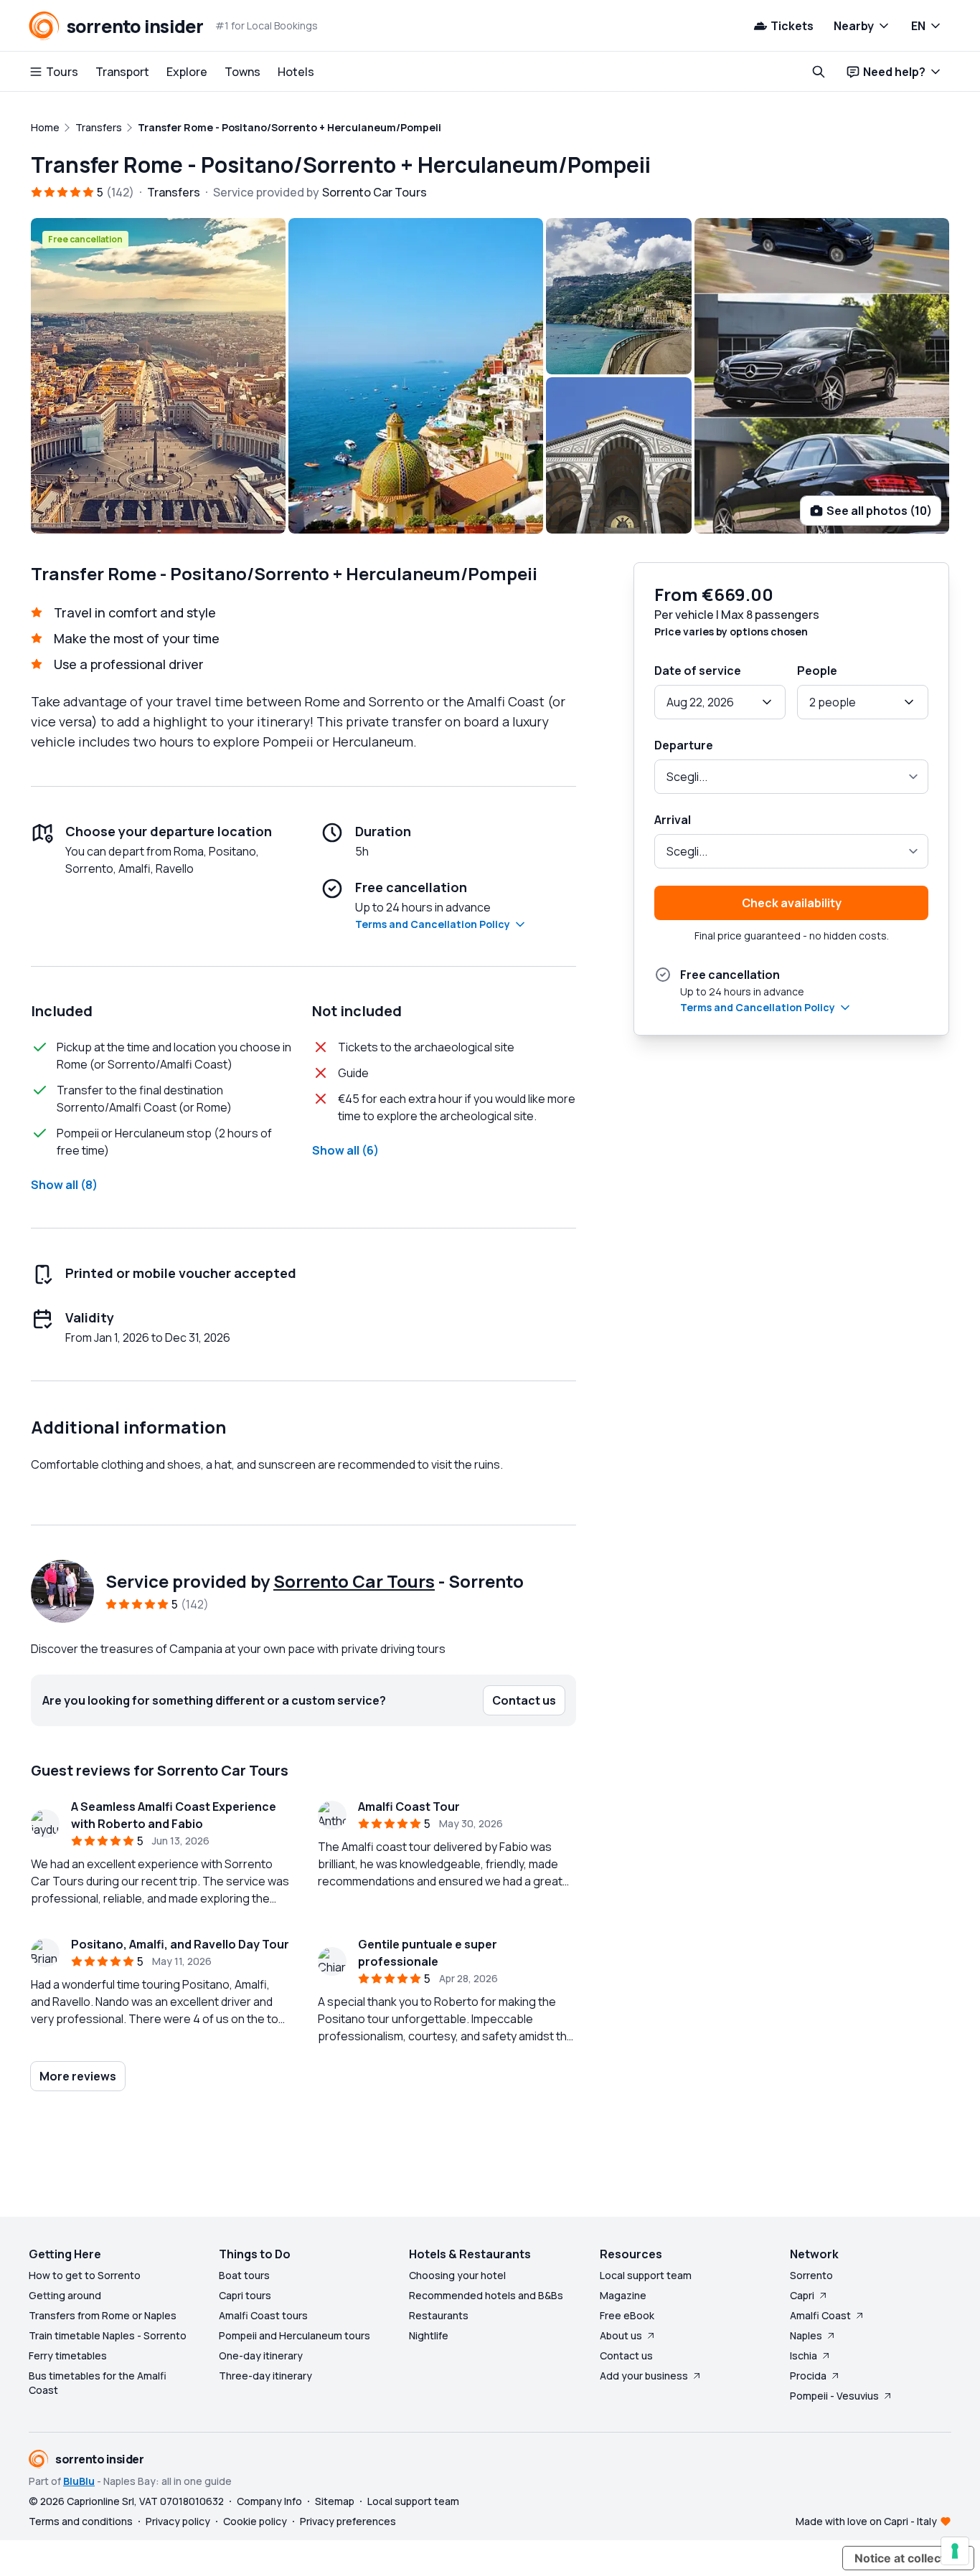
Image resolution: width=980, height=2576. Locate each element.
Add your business (644, 2376)
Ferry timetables (68, 2355)
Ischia (804, 2355)
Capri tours (245, 2295)
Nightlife (429, 2335)
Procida (808, 2376)
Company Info (269, 2501)
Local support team (646, 2275)
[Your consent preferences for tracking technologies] (955, 2551)
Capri (802, 2295)
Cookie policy (255, 2521)
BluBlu (79, 2481)
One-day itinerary (261, 2355)
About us (621, 2335)
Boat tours (244, 2275)
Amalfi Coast (820, 2315)
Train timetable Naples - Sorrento (108, 2335)
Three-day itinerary (265, 2376)
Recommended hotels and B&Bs (486, 2295)
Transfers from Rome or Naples (103, 2315)
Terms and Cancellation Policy (433, 924)
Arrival (673, 820)
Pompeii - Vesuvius (834, 2396)
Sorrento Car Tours (354, 1581)
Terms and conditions (81, 2521)
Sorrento (811, 2275)
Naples (806, 2335)
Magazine (623, 2295)
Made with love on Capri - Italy (866, 2521)
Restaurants (439, 2315)
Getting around (65, 2295)
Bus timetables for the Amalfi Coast (98, 2383)
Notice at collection (908, 2558)
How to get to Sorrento (85, 2275)
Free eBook (627, 2315)
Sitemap (335, 2501)
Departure (684, 745)
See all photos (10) (879, 511)
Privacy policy (178, 2521)
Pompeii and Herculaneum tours (295, 2335)
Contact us (626, 2355)
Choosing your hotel (457, 2275)
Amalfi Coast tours (263, 2315)
